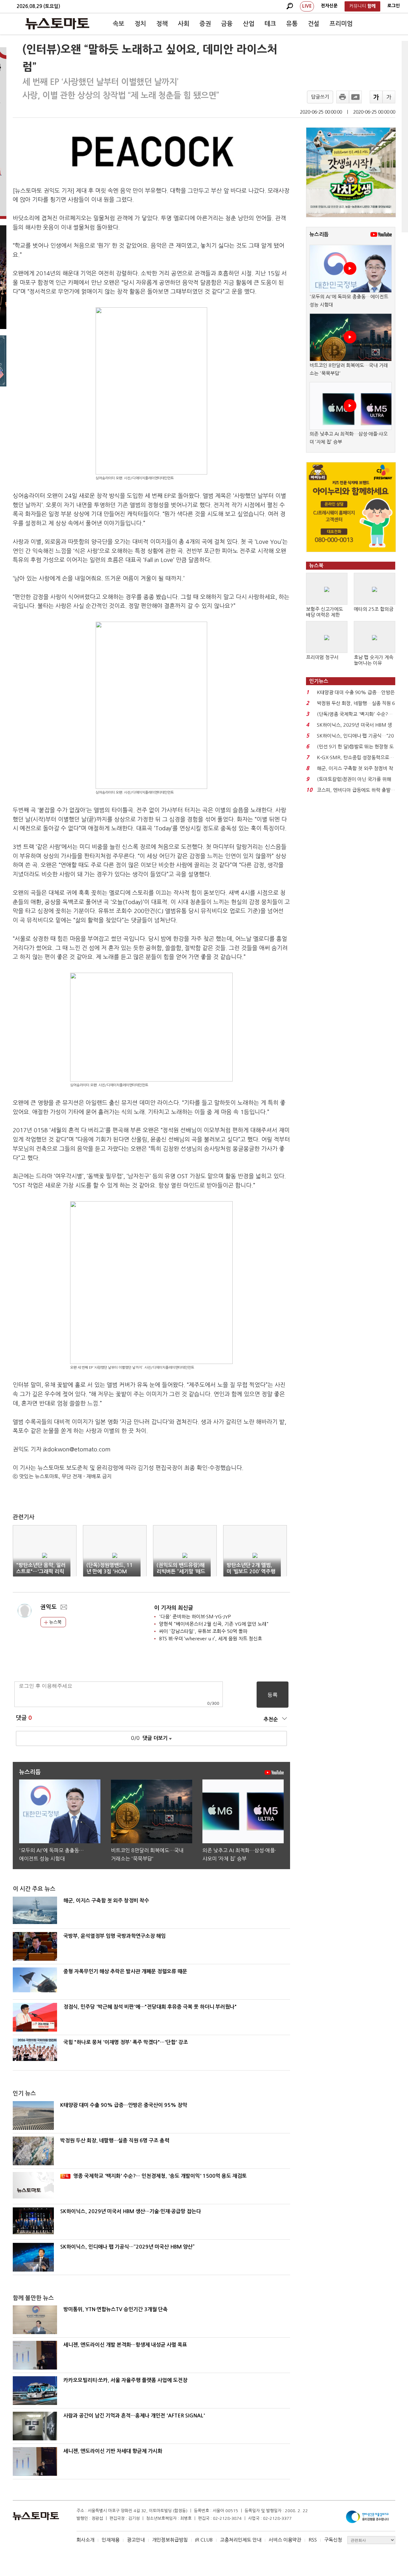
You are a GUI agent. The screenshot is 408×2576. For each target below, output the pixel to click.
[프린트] (343, 97)
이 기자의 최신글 (174, 1608)
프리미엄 (341, 24)
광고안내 (136, 2540)
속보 (119, 24)
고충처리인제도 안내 (241, 2540)
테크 (270, 24)
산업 (249, 24)
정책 (162, 24)
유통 (292, 24)
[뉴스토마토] (57, 24)
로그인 (393, 6)
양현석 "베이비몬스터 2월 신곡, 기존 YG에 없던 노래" (214, 1624)
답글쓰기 (320, 97)
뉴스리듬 (319, 234)
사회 (184, 24)
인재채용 (111, 2540)
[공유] (355, 97)
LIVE (307, 6)
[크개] (376, 97)
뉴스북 (55, 1622)
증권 (205, 24)
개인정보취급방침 (170, 2540)
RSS (313, 2540)
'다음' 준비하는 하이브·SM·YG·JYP (195, 1617)
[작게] (389, 97)
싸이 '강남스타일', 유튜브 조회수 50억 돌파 (203, 1631)
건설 (314, 24)
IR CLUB (204, 2540)
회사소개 (85, 2540)
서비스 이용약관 (285, 2540)
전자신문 (329, 6)
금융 (227, 24)
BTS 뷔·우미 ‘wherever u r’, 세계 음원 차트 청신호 (211, 1639)
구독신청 (333, 2540)
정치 (140, 24)
